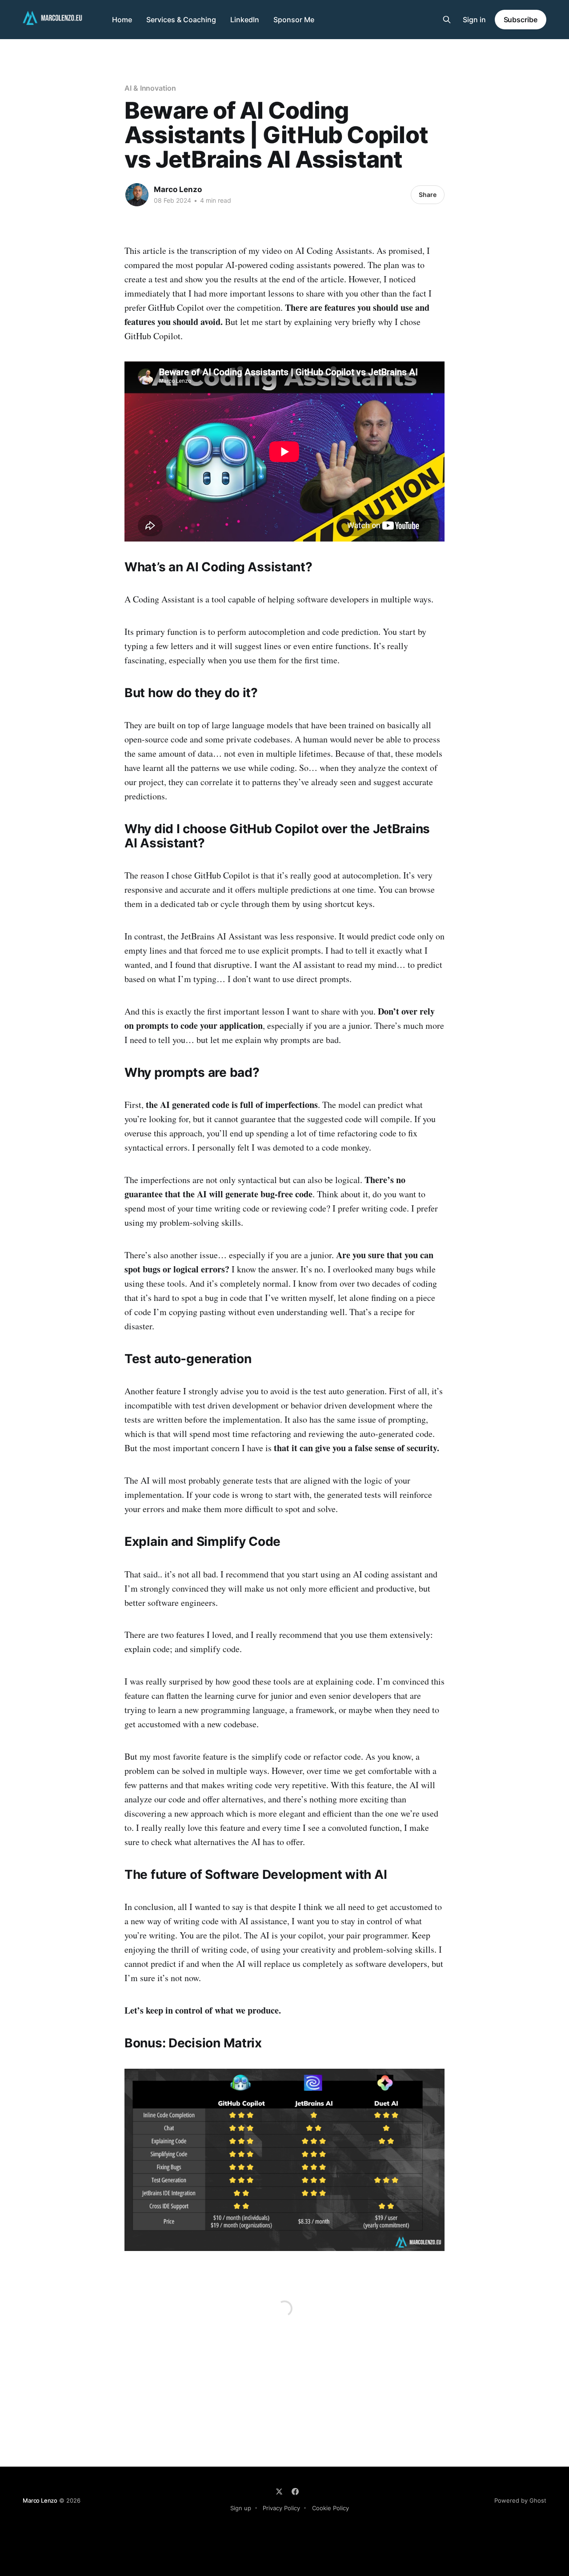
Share (428, 195)
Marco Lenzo (178, 189)
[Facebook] (295, 2492)
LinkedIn (245, 20)
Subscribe (521, 20)
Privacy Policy (281, 2508)
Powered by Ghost (520, 2500)
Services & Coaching (181, 20)
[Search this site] (447, 20)
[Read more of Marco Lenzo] (137, 195)
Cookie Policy (331, 2508)
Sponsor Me (294, 20)
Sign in (474, 20)
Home (122, 20)
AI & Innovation (150, 88)
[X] (279, 2492)
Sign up (241, 2508)
